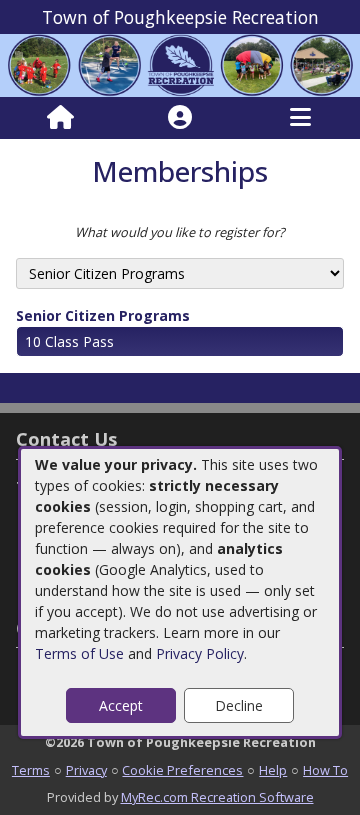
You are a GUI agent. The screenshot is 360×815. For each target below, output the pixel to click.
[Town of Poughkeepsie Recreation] (180, 64)
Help (273, 770)
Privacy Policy (200, 653)
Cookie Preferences (182, 770)
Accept (121, 705)
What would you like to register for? (180, 232)
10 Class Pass (69, 341)
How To (325, 770)
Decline (239, 705)
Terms (31, 770)
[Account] (180, 118)
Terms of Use (79, 653)
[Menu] (300, 118)
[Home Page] (60, 118)
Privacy (86, 770)
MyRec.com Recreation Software (217, 797)
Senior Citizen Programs (103, 315)
